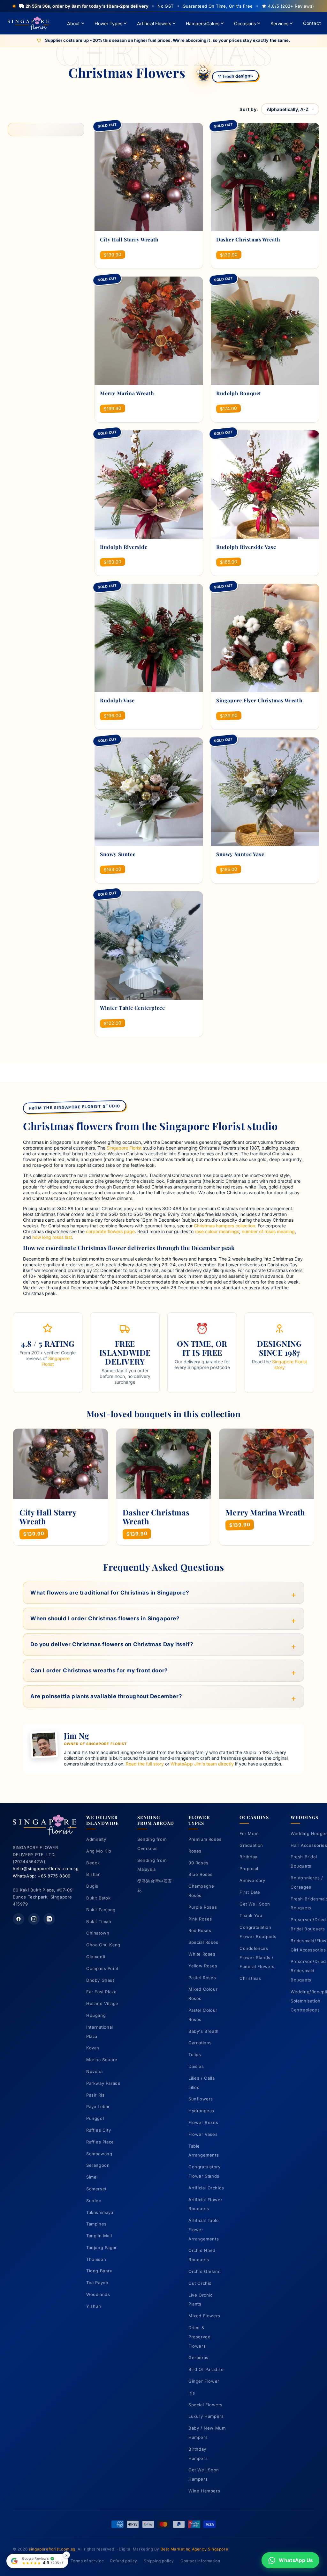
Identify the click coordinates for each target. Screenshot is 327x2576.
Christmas (250, 1978)
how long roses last (52, 1237)
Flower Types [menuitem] (108, 23)
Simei (92, 2177)
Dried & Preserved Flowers (199, 2337)
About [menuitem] (73, 23)
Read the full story (145, 1764)
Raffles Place (100, 2142)
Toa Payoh (97, 2283)
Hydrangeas (201, 2111)
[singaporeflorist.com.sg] (28, 23)
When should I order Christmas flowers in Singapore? (105, 1618)
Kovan (93, 2048)
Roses (195, 1851)
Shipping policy (159, 2561)
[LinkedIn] (49, 1919)
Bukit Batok (99, 1898)
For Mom (249, 1833)
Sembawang (99, 2154)
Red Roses (200, 1930)
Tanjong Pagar (102, 2247)
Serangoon (98, 2165)
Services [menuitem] (279, 23)
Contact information (200, 2561)
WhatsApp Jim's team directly (202, 1764)
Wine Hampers (204, 2491)
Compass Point (102, 1968)
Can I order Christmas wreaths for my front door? (99, 1670)
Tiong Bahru (99, 2271)
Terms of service (87, 2561)
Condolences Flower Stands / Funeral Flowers (257, 1958)
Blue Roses (201, 1874)
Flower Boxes (203, 2122)
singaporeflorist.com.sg (52, 2549)
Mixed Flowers (204, 2316)
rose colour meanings (217, 1231)
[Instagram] (34, 1919)
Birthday (248, 1857)
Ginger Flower (204, 2381)
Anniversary (252, 1880)
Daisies (196, 2066)
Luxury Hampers (206, 2416)
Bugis (92, 1886)
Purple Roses (203, 1907)
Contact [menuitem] (312, 23)
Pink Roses (200, 1919)
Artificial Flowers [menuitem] (154, 23)
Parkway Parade (103, 2083)
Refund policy (124, 2561)
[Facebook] (19, 1919)
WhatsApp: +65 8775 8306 (42, 1876)
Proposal (249, 1869)
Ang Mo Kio (99, 1851)
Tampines (96, 2224)
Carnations (200, 2043)
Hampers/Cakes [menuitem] (203, 23)
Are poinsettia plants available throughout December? (106, 1696)
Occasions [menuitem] (245, 23)
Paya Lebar (98, 2106)
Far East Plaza (101, 1992)
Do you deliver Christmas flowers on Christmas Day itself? (112, 1644)
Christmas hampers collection (224, 1226)
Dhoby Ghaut (100, 1980)
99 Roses (198, 1863)
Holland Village (102, 2003)
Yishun (94, 2306)
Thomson (96, 2259)
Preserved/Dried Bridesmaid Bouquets (308, 1971)
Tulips (195, 2054)
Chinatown (98, 1933)
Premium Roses (205, 1839)
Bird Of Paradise (206, 2369)
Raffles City (99, 2130)
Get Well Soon (255, 1904)
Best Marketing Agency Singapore (194, 2549)
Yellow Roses (203, 1966)
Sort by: (249, 109)
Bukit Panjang (101, 1910)
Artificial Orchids (206, 2188)
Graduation (251, 1845)
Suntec (94, 2201)
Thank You (251, 1915)
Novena (95, 2071)
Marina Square (102, 2060)
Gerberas (198, 2358)
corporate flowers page (110, 1231)
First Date (250, 1892)
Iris (192, 2393)
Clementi (96, 1957)
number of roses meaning (268, 1231)
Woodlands (98, 2294)
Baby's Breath (204, 2031)
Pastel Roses (202, 1978)
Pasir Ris (95, 2095)
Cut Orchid (200, 2283)
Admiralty (96, 1839)
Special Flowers (205, 2405)
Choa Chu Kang (103, 1945)
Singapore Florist (124, 1148)
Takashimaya (100, 2212)
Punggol (95, 2118)
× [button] (66, 2555)
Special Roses (203, 1942)
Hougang (96, 2015)
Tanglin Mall (99, 2236)
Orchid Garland (205, 2271)
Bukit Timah (99, 1921)
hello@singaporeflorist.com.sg (46, 1869)
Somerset (96, 2189)
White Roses (202, 1954)
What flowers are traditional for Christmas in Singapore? (110, 1593)
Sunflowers (201, 2099)
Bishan (94, 1874)
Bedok (93, 1863)
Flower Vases (203, 2134)
